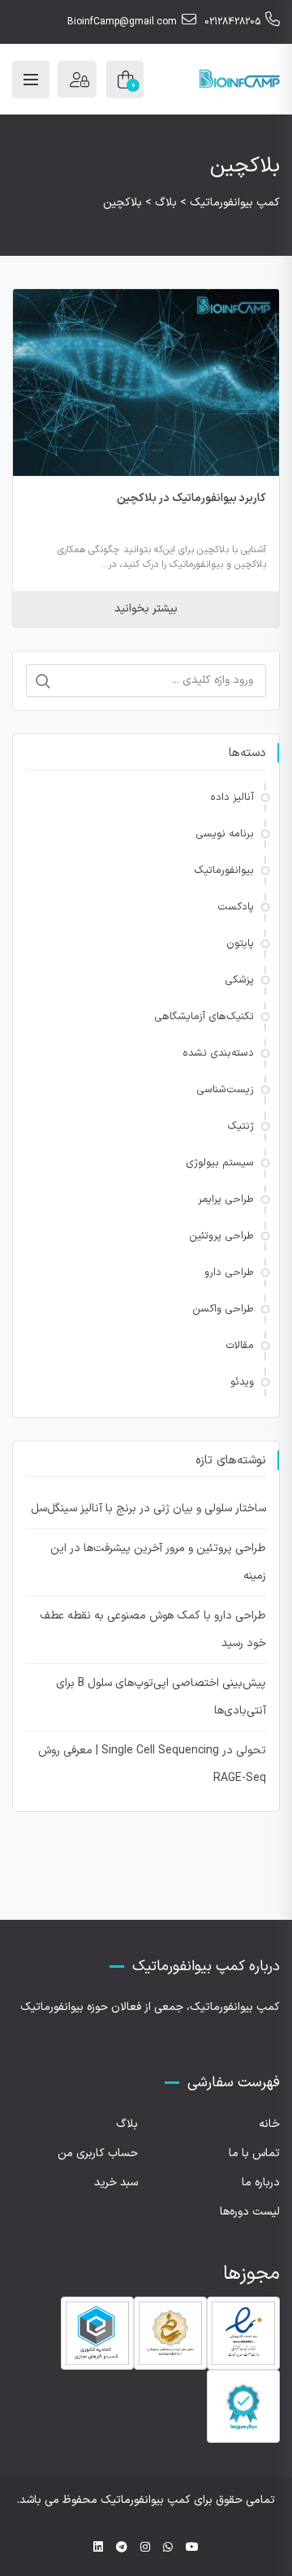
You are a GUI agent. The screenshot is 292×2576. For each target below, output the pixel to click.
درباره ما (261, 2183)
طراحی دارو (229, 1273)
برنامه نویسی (225, 834)
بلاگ (127, 2124)
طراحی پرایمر (226, 1199)
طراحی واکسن (223, 1309)
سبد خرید (116, 2183)
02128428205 (232, 22)
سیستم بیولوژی (220, 1163)
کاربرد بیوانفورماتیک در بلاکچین (192, 498)
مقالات (240, 1346)
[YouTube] (192, 2548)
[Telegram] (122, 2548)
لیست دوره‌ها (250, 2212)
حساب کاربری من (98, 2153)
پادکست (236, 907)
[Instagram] (145, 2548)
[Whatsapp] (168, 2548)
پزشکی (239, 980)
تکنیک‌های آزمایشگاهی (204, 1017)
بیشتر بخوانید (146, 609)
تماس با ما (254, 2153)
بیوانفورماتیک (224, 871)
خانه (269, 2124)
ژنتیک (240, 1126)
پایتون (240, 944)
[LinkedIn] (98, 2548)
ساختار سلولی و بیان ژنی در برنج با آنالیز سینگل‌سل (148, 1508)
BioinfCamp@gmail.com (122, 22)
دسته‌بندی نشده (218, 1053)
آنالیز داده (232, 797)
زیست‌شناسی (225, 1090)
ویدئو (242, 1382)
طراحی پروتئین (221, 1236)
